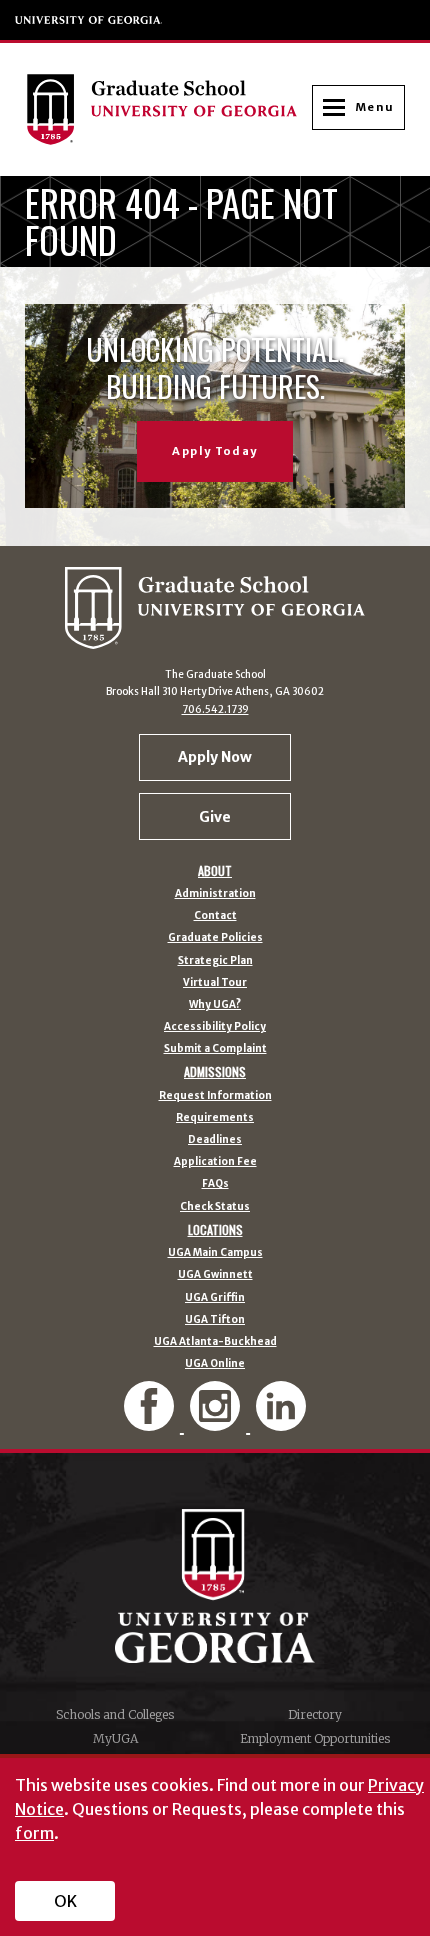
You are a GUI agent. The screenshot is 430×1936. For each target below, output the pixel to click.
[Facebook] (151, 1422)
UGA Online (215, 1364)
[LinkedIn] (281, 1422)
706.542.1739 (215, 709)
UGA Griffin (215, 1298)
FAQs (215, 1184)
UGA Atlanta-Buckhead (215, 1342)
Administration (215, 894)
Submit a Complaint (215, 1049)
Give (215, 817)
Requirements (215, 1118)
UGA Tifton (215, 1320)
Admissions (215, 1072)
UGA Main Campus (215, 1253)
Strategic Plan (215, 961)
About (215, 871)
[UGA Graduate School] (168, 109)
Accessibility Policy (215, 1027)
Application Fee (215, 1162)
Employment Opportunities (315, 1738)
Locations (215, 1230)
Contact (215, 916)
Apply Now (215, 757)
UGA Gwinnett (215, 1275)
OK (65, 1901)
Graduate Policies (215, 938)
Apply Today (214, 451)
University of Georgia (89, 20)
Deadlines (215, 1140)
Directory (315, 1714)
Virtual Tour (215, 983)
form (34, 1833)
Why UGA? (215, 1005)
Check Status (215, 1207)
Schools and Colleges (115, 1714)
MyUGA (115, 1738)
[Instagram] (217, 1422)
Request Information (215, 1096)
